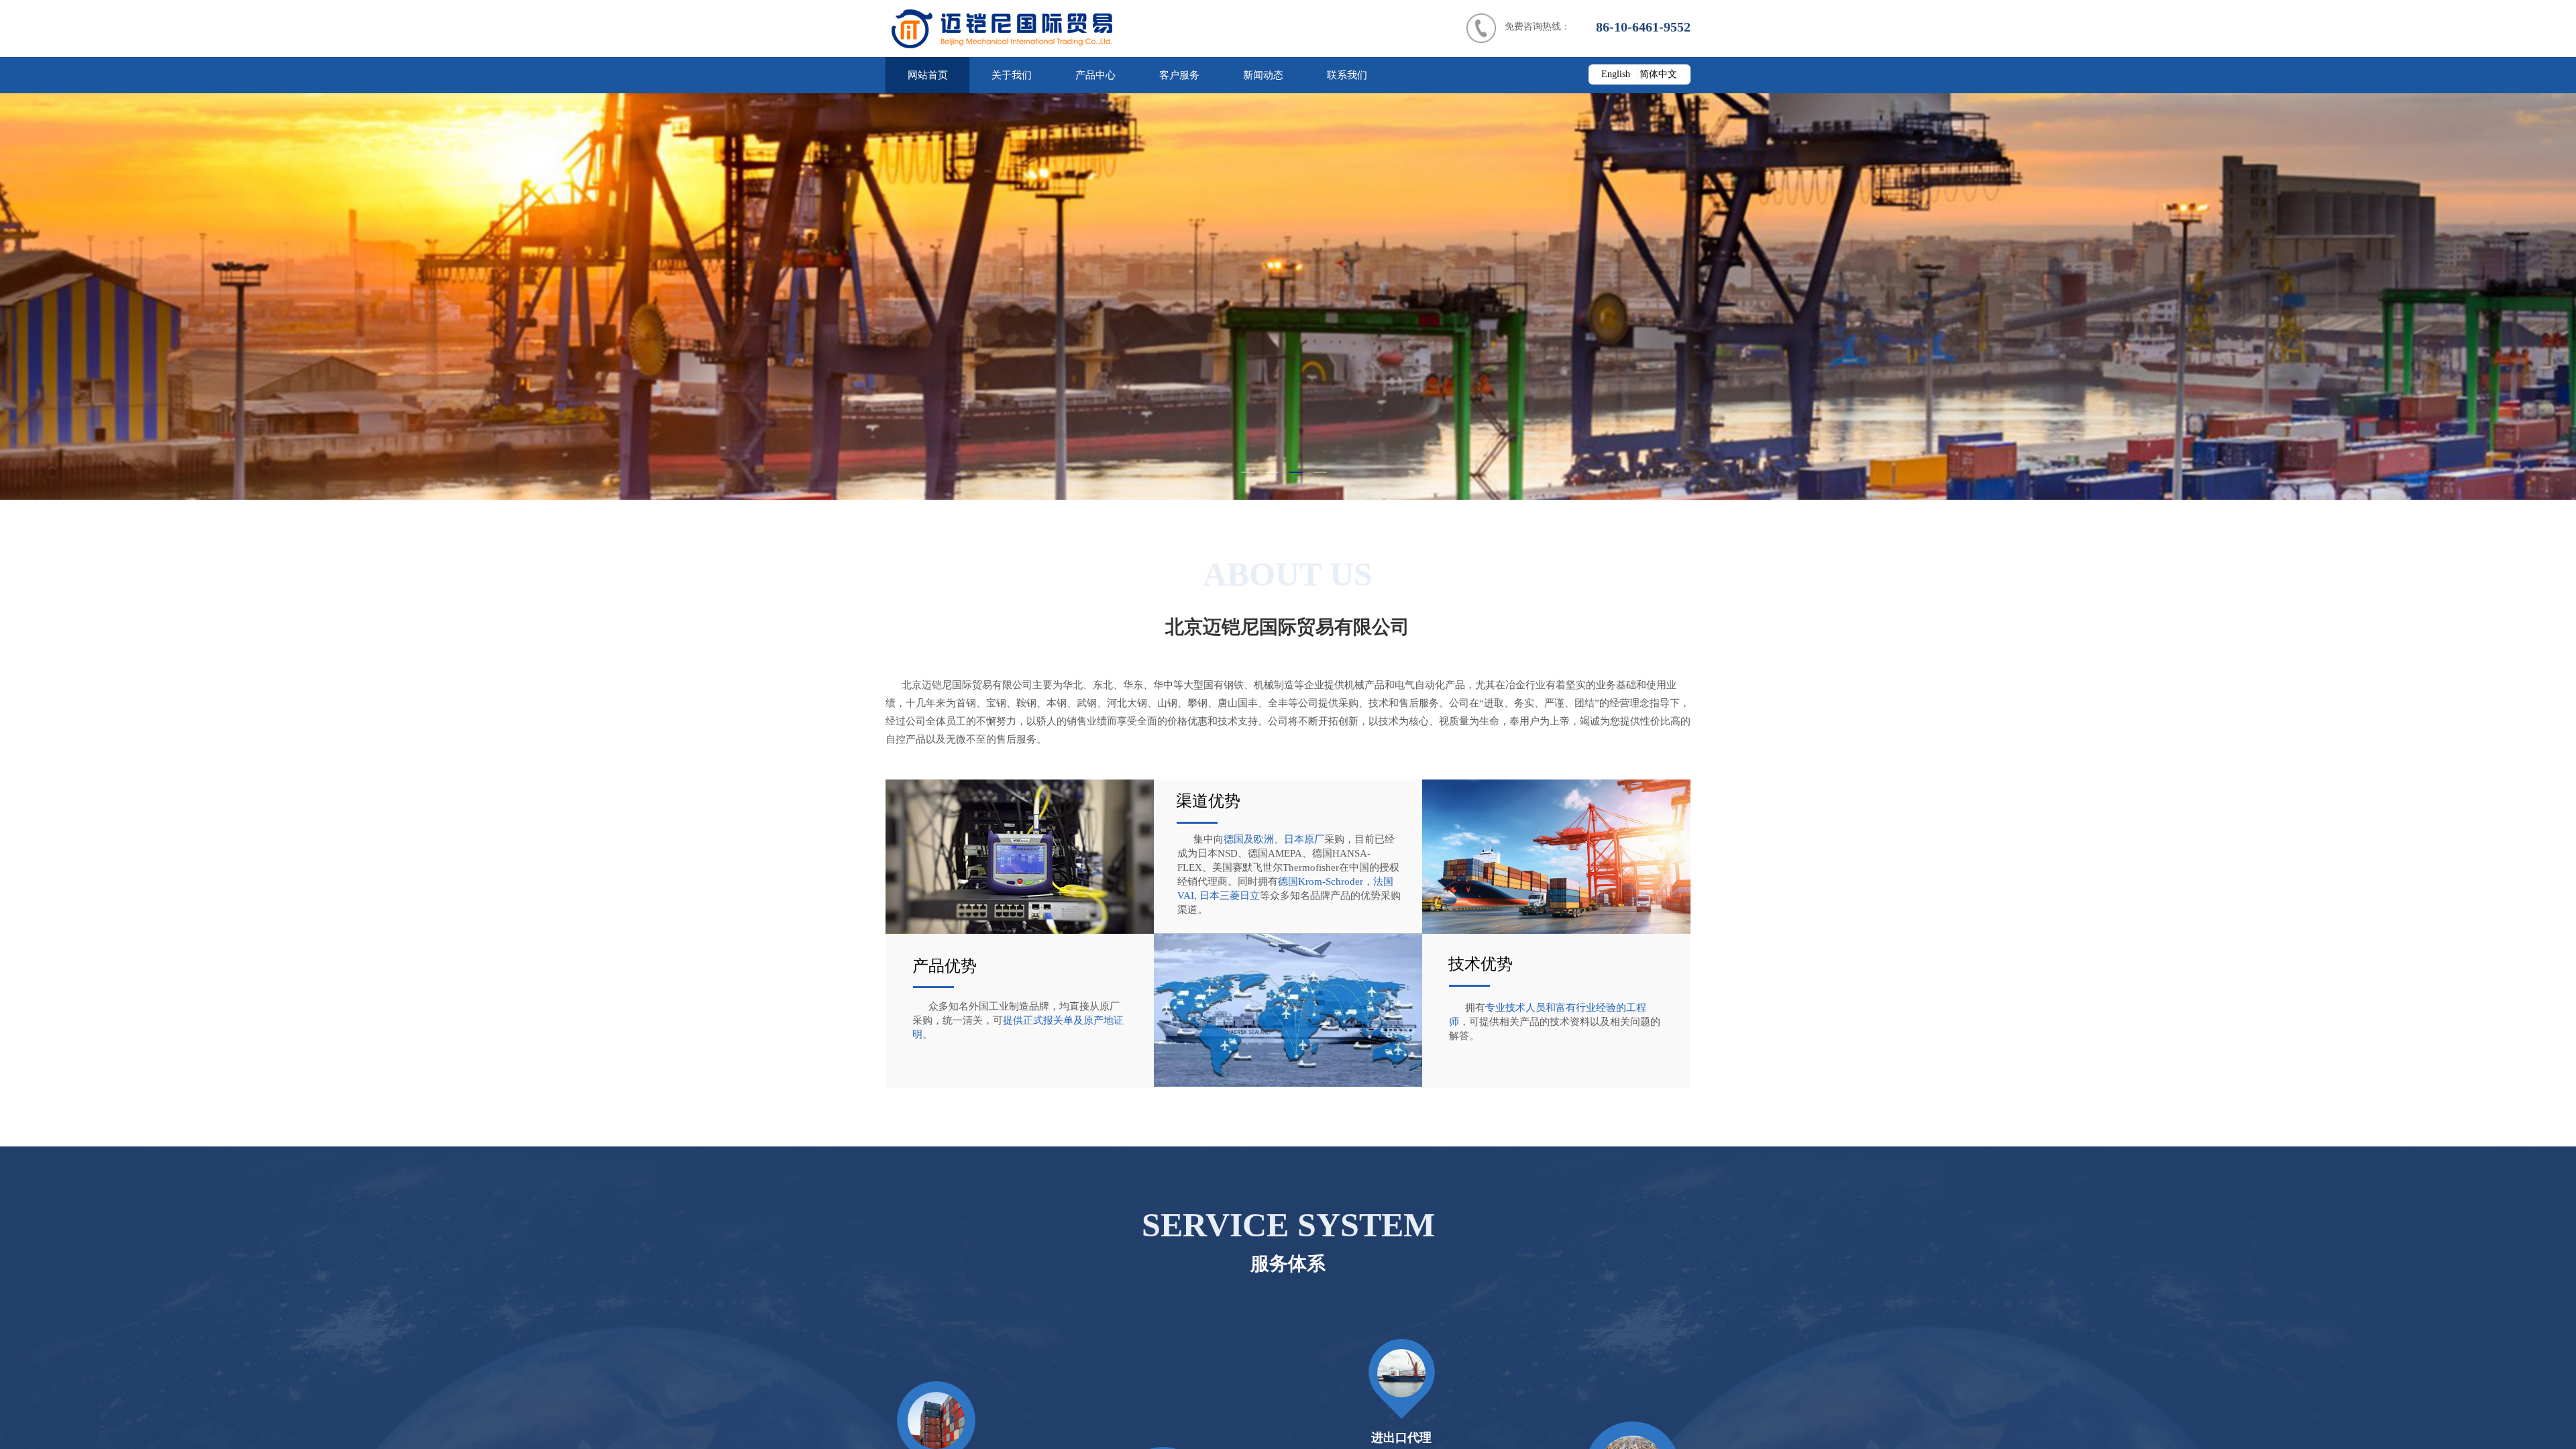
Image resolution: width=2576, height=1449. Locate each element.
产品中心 (1095, 75)
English (1616, 74)
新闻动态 (1263, 75)
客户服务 (1179, 75)
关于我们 (1012, 75)
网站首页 (928, 75)
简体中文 (1658, 74)
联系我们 (1347, 75)
